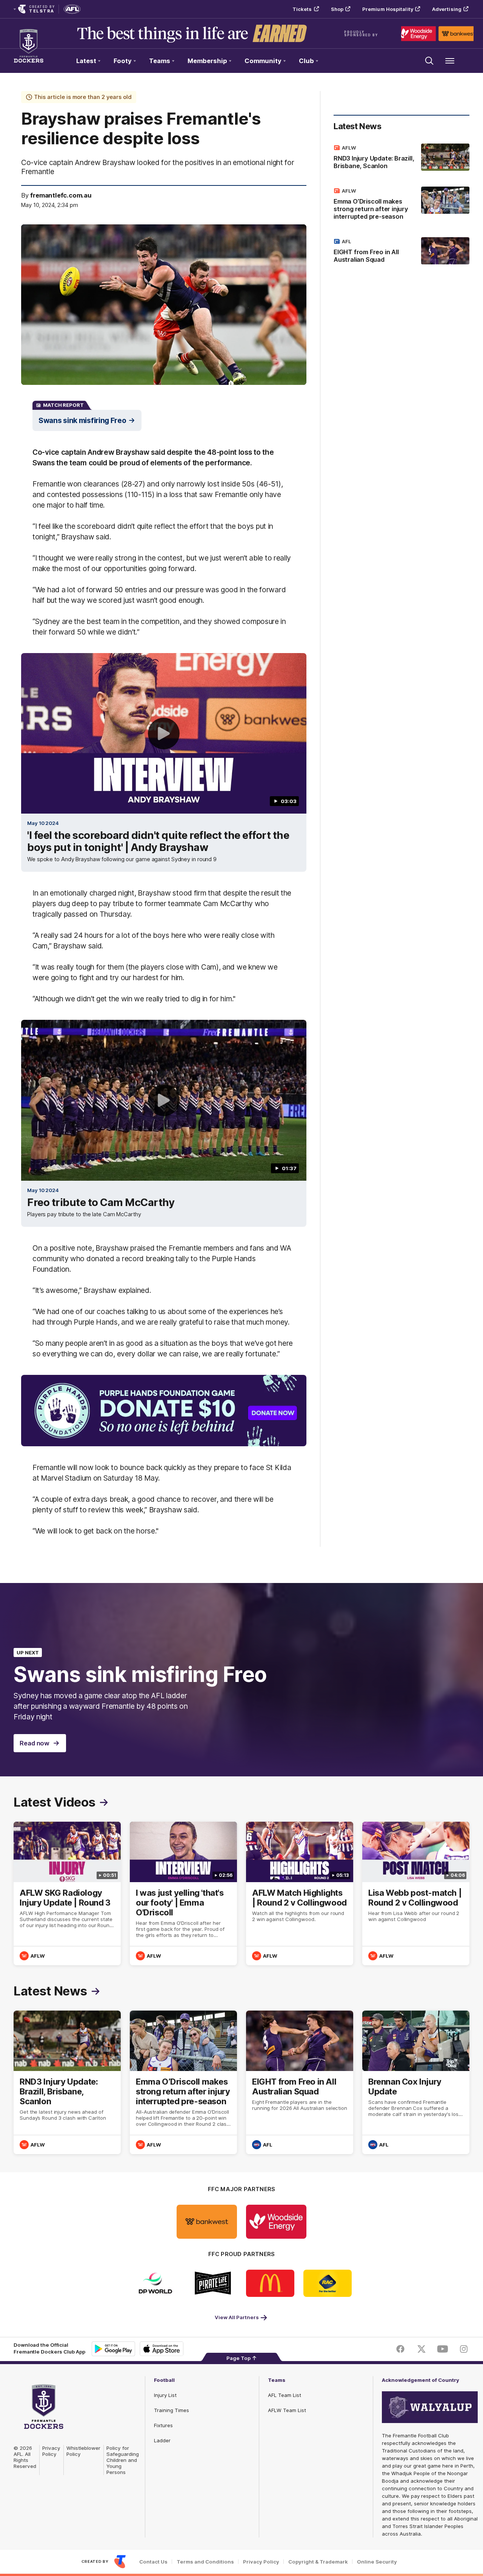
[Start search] (429, 61)
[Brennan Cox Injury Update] (416, 2082)
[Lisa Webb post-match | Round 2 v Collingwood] (416, 1893)
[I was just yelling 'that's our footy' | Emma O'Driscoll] (183, 1893)
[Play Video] (164, 734)
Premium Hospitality (388, 9)
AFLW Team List (287, 2410)
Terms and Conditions (205, 2562)
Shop (337, 9)
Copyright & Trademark (318, 2562)
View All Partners (237, 2317)
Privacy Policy (51, 2451)
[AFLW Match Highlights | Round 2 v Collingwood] (300, 1893)
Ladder (162, 2440)
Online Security (377, 2562)
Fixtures (163, 2425)
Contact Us (153, 2562)
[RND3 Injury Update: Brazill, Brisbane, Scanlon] (401, 158)
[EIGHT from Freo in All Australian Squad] (401, 252)
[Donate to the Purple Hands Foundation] (164, 1411)
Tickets (302, 9)
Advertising (447, 9)
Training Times (172, 2410)
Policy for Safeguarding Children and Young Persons (123, 2460)
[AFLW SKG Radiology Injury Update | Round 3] (67, 1893)
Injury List (165, 2395)
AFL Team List (285, 2395)
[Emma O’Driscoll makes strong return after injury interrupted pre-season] (401, 205)
